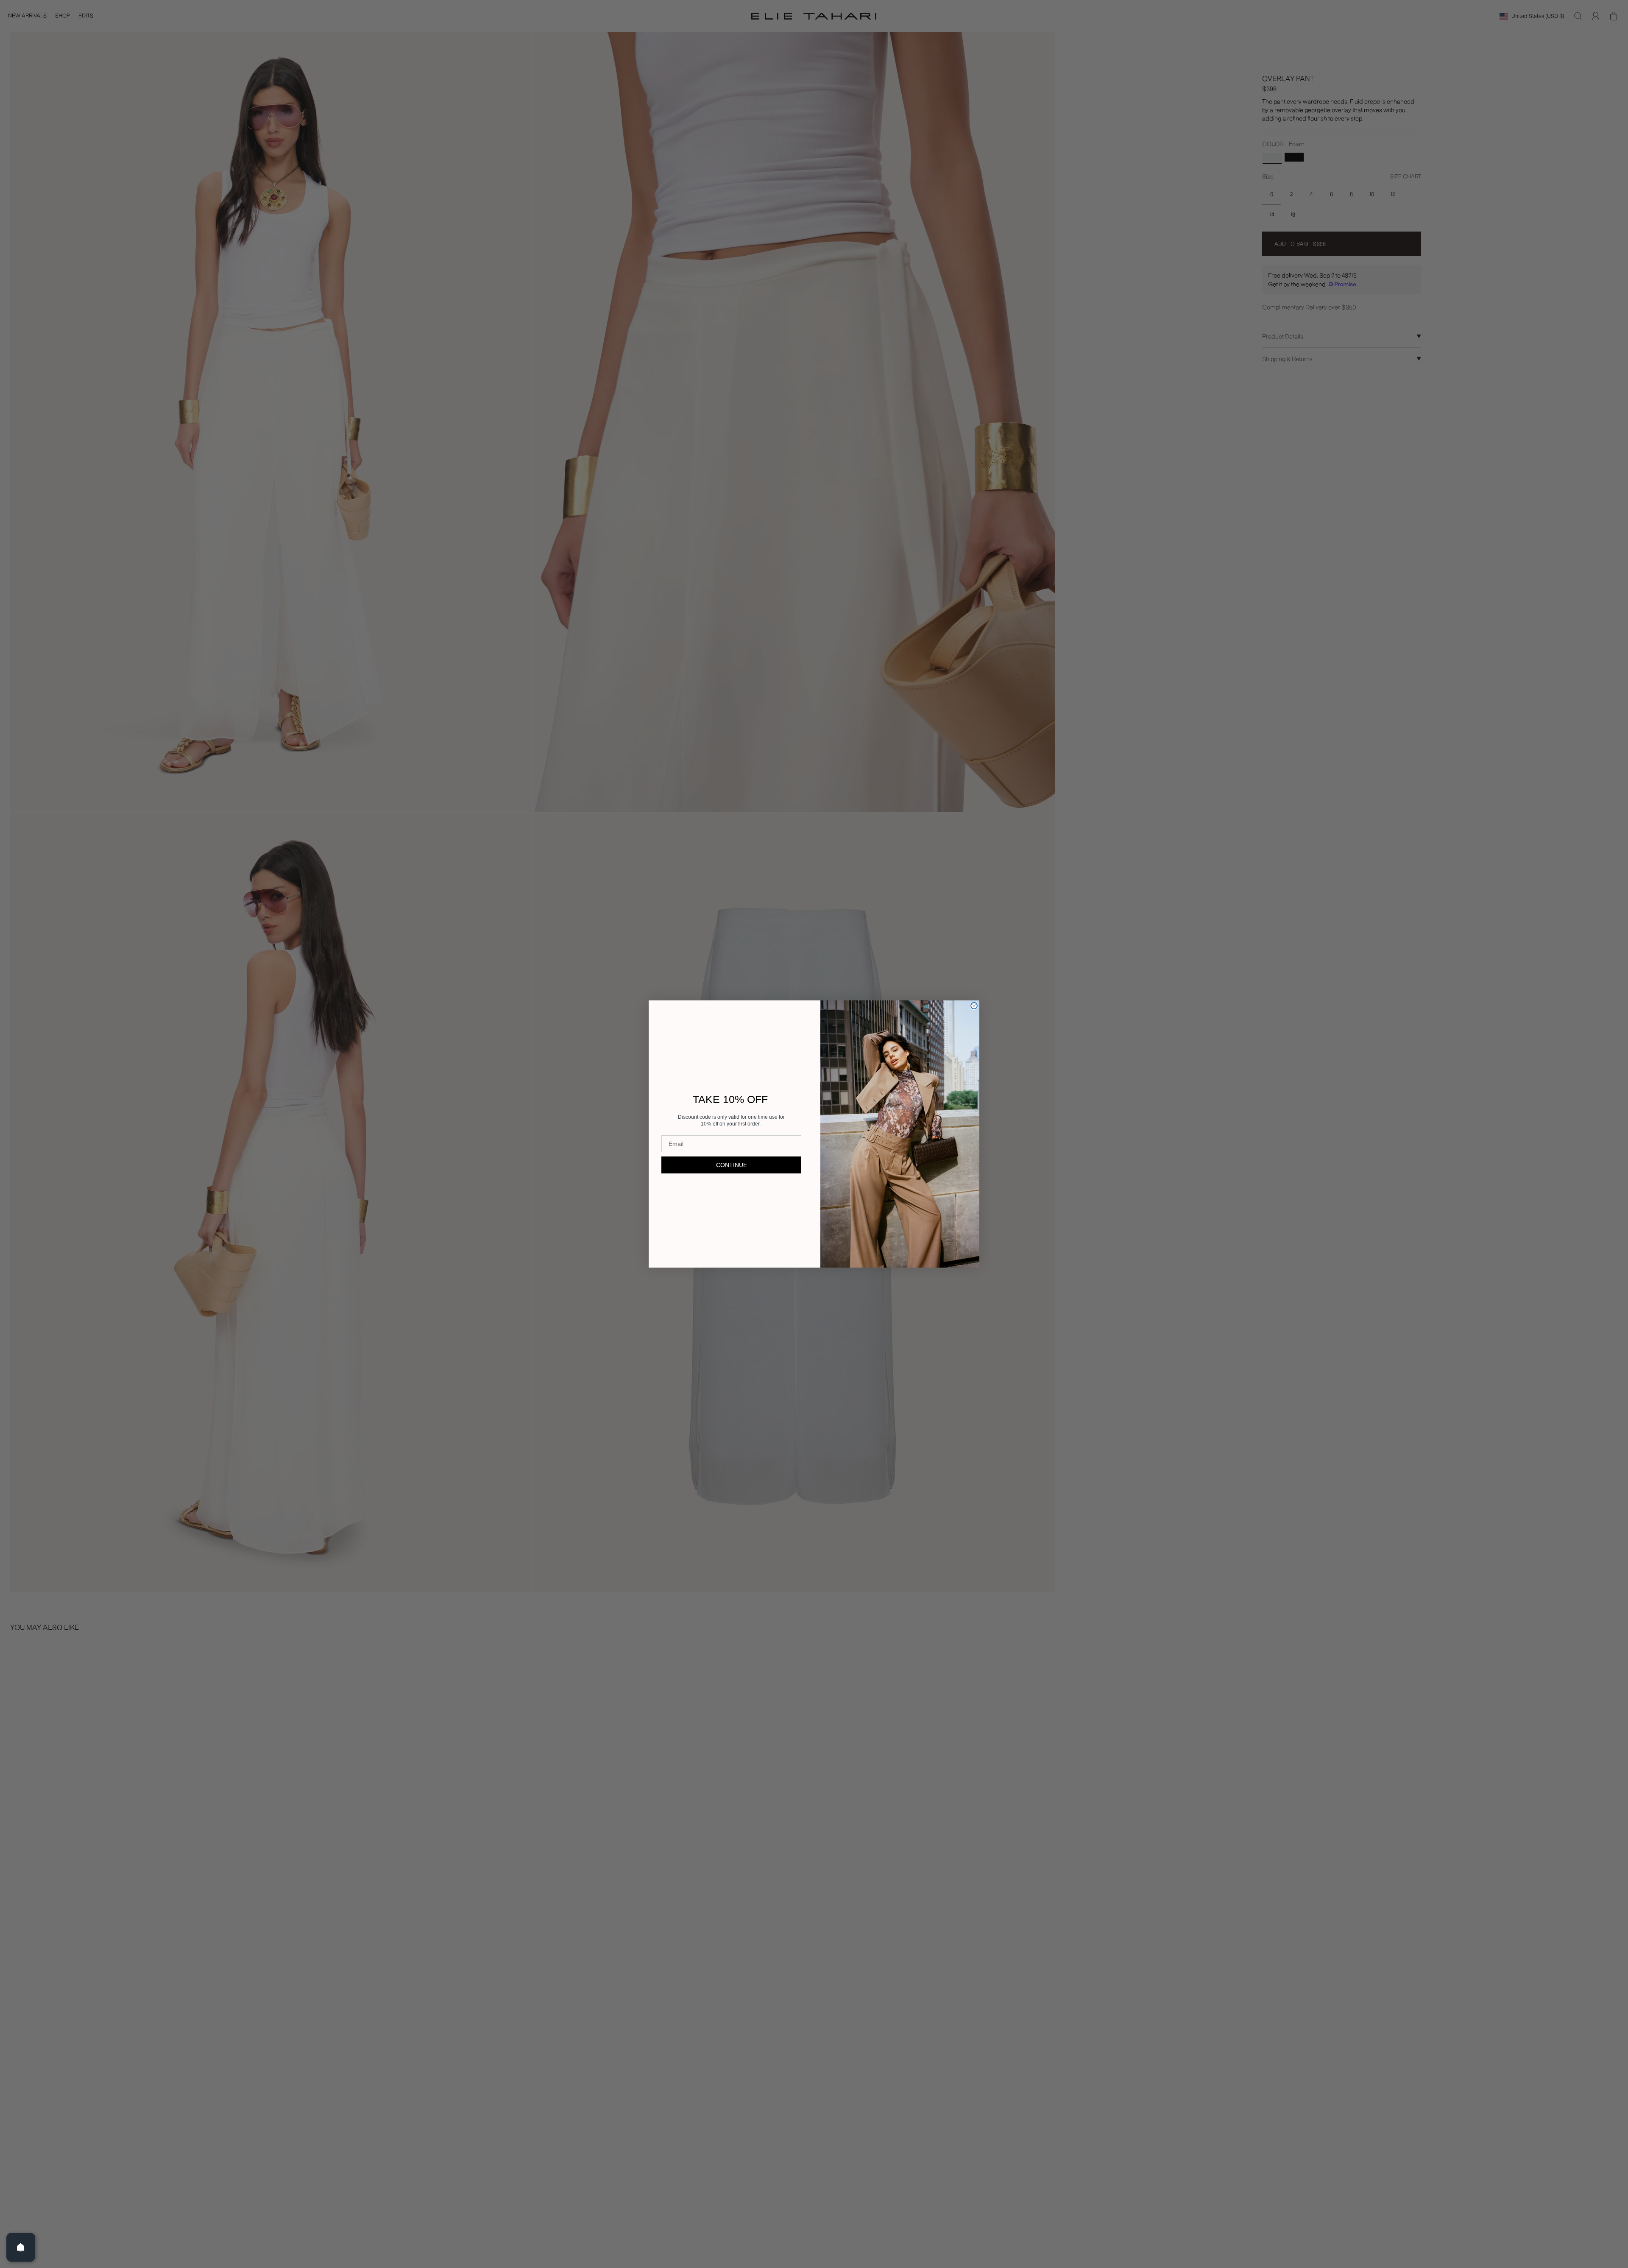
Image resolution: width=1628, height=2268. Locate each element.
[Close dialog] (974, 1006)
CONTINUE (732, 1165)
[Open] (21, 2247)
